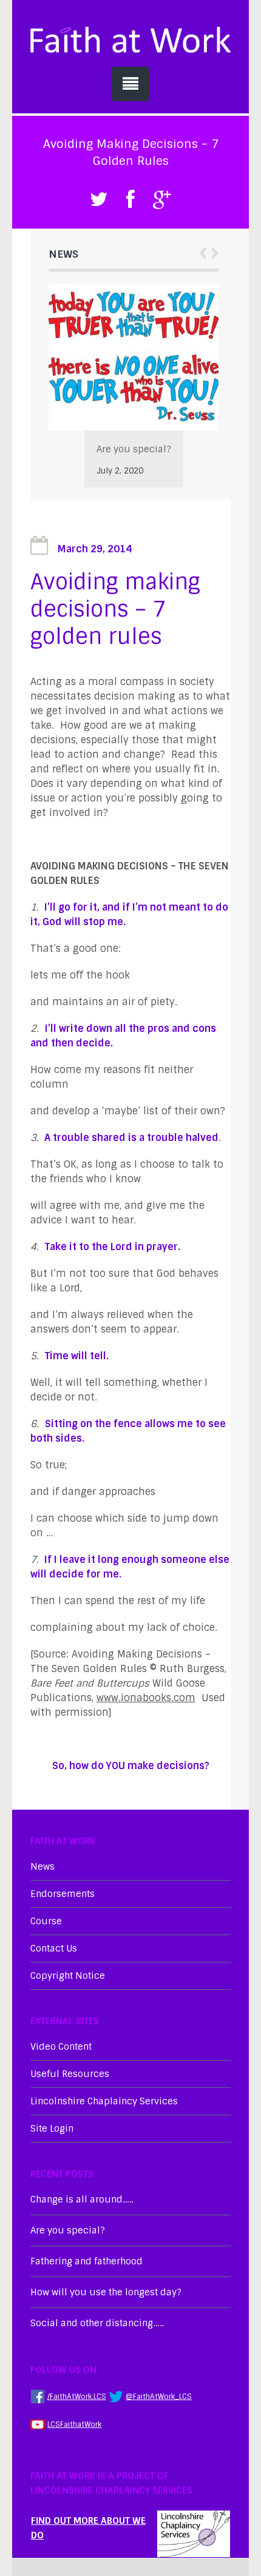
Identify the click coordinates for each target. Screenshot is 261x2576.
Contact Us (54, 1949)
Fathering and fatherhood (86, 2261)
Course (46, 1921)
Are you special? (134, 449)
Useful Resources (70, 2074)
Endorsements (63, 1894)
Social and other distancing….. (97, 2323)
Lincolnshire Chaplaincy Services (104, 2101)
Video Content (61, 2047)
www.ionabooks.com (146, 1698)
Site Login (52, 2129)
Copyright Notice (68, 1976)
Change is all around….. (82, 2200)
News (42, 1867)
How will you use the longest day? (106, 2292)
